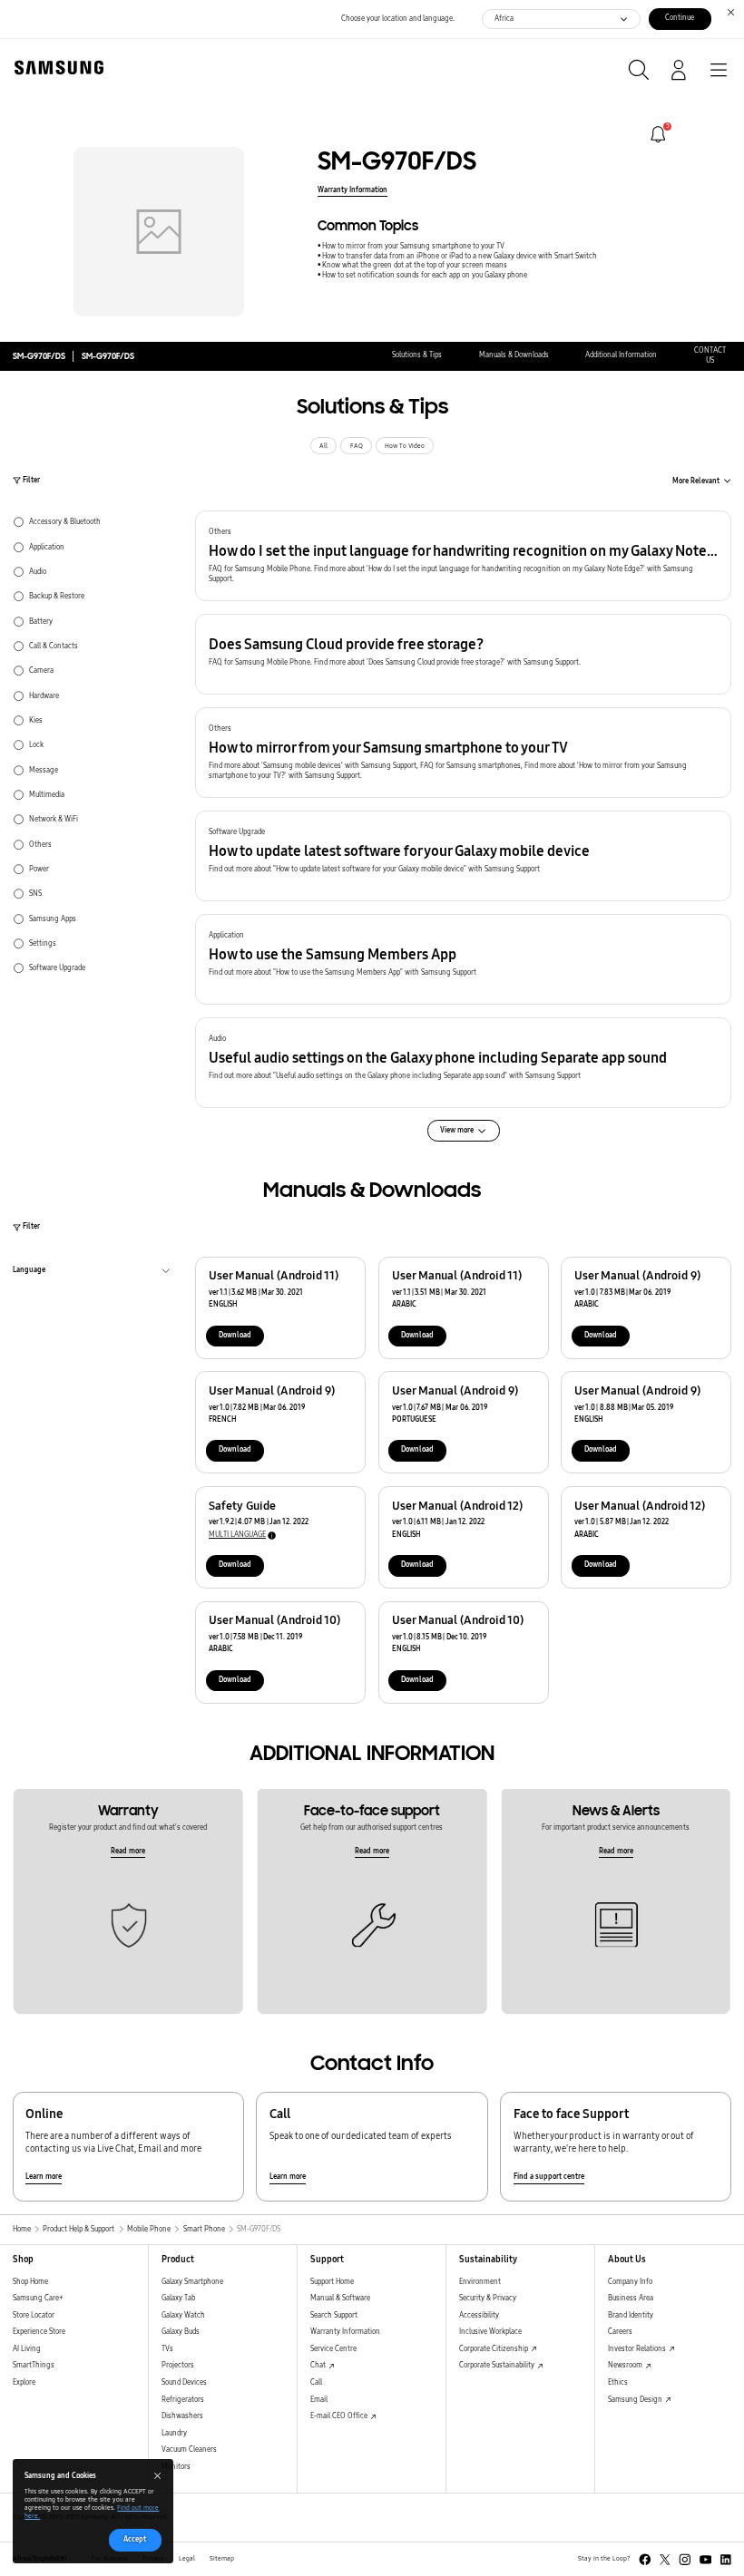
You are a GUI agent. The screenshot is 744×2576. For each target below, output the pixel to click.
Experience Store (39, 2332)
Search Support (334, 2315)
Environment (480, 2282)
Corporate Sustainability (498, 2365)
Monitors (176, 2467)
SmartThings (34, 2365)
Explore (24, 2382)
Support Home (332, 2282)
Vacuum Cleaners (189, 2450)
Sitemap (222, 2559)
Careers (620, 2332)
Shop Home (30, 2282)
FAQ (357, 446)
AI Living (27, 2349)
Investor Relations (638, 2349)
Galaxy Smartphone (192, 2282)
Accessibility (479, 2315)
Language (29, 1272)
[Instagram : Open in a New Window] (685, 2560)
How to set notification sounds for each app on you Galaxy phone (425, 275)
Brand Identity (631, 2315)
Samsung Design (636, 2400)
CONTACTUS (710, 355)
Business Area (631, 2298)
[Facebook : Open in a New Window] (645, 2560)
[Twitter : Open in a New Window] (665, 2560)
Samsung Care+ (38, 2298)
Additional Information (621, 355)
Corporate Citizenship (494, 2349)
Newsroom (626, 2365)
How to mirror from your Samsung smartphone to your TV (413, 246)
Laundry (174, 2433)
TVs (167, 2349)
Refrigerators (183, 2400)
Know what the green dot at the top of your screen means (415, 265)
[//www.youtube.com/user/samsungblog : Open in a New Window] (706, 2560)
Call (316, 2382)
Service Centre (333, 2349)
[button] (463, 556)
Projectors (178, 2365)
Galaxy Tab (178, 2298)
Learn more (44, 2177)
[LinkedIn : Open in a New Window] (726, 2560)
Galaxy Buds (181, 2332)
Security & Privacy (488, 2298)
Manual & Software (340, 2298)
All (323, 446)
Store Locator (34, 2315)
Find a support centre (549, 2177)
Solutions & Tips (417, 355)
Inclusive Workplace (490, 2332)
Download (235, 1335)
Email (319, 2400)
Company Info (630, 2282)
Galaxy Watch (183, 2315)
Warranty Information (352, 190)
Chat (319, 2365)
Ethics (618, 2382)
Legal (187, 2559)
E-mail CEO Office (340, 2416)
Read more (128, 1851)
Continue (680, 18)
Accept (135, 2539)
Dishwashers (182, 2416)
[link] (658, 135)
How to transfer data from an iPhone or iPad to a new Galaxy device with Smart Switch (460, 256)
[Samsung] (55, 68)
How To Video (405, 446)
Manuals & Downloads (514, 355)
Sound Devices (184, 2382)
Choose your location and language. (398, 19)
